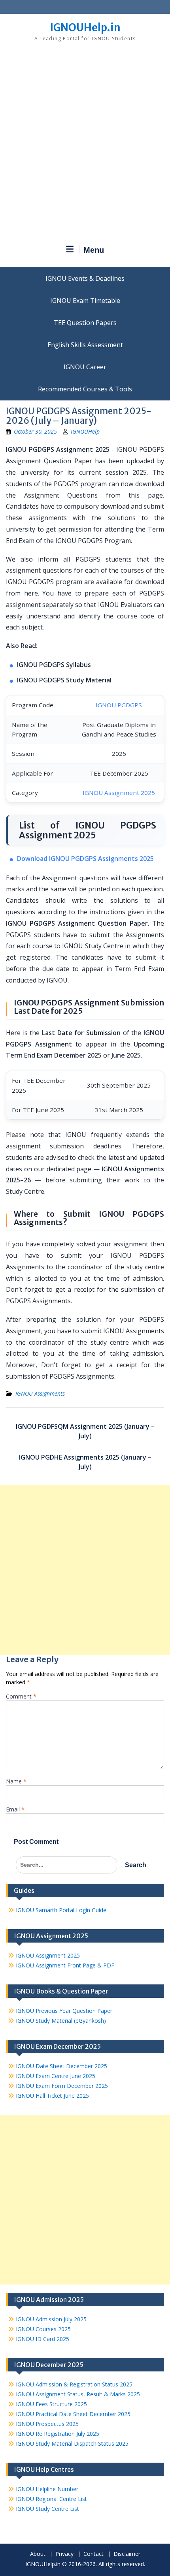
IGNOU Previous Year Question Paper (64, 2011)
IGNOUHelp (85, 431)
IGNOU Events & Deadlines (85, 278)
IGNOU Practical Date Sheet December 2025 (73, 2414)
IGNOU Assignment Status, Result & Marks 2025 (78, 2394)
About (38, 2554)
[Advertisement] (85, 146)
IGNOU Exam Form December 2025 (62, 2086)
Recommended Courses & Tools (85, 389)
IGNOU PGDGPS (119, 705)
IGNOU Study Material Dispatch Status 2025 (72, 2444)
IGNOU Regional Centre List (51, 2499)
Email (15, 1809)
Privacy (64, 2554)
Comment (21, 1696)
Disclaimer (127, 2554)
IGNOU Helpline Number (47, 2489)
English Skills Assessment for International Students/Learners (85, 345)
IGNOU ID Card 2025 (42, 2339)
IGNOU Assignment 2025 (119, 793)
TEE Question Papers (85, 323)
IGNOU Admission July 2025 (51, 2319)
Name (16, 1781)
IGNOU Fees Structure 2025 (51, 2404)
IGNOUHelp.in (85, 27)
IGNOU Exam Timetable (85, 301)
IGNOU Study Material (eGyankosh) (61, 2021)
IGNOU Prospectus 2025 (47, 2424)
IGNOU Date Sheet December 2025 (61, 2066)
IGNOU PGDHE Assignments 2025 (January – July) (85, 1462)
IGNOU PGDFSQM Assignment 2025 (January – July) (85, 1431)
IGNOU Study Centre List (47, 2509)
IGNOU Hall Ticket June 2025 (52, 2096)
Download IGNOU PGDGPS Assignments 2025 (85, 859)
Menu (94, 250)
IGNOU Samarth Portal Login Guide (61, 1910)
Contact (93, 2554)
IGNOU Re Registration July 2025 (58, 2434)
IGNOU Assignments (40, 1393)
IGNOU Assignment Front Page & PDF (65, 1965)
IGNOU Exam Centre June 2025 (56, 2076)
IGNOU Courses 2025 (43, 2329)
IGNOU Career (85, 367)
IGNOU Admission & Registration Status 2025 (74, 2384)
